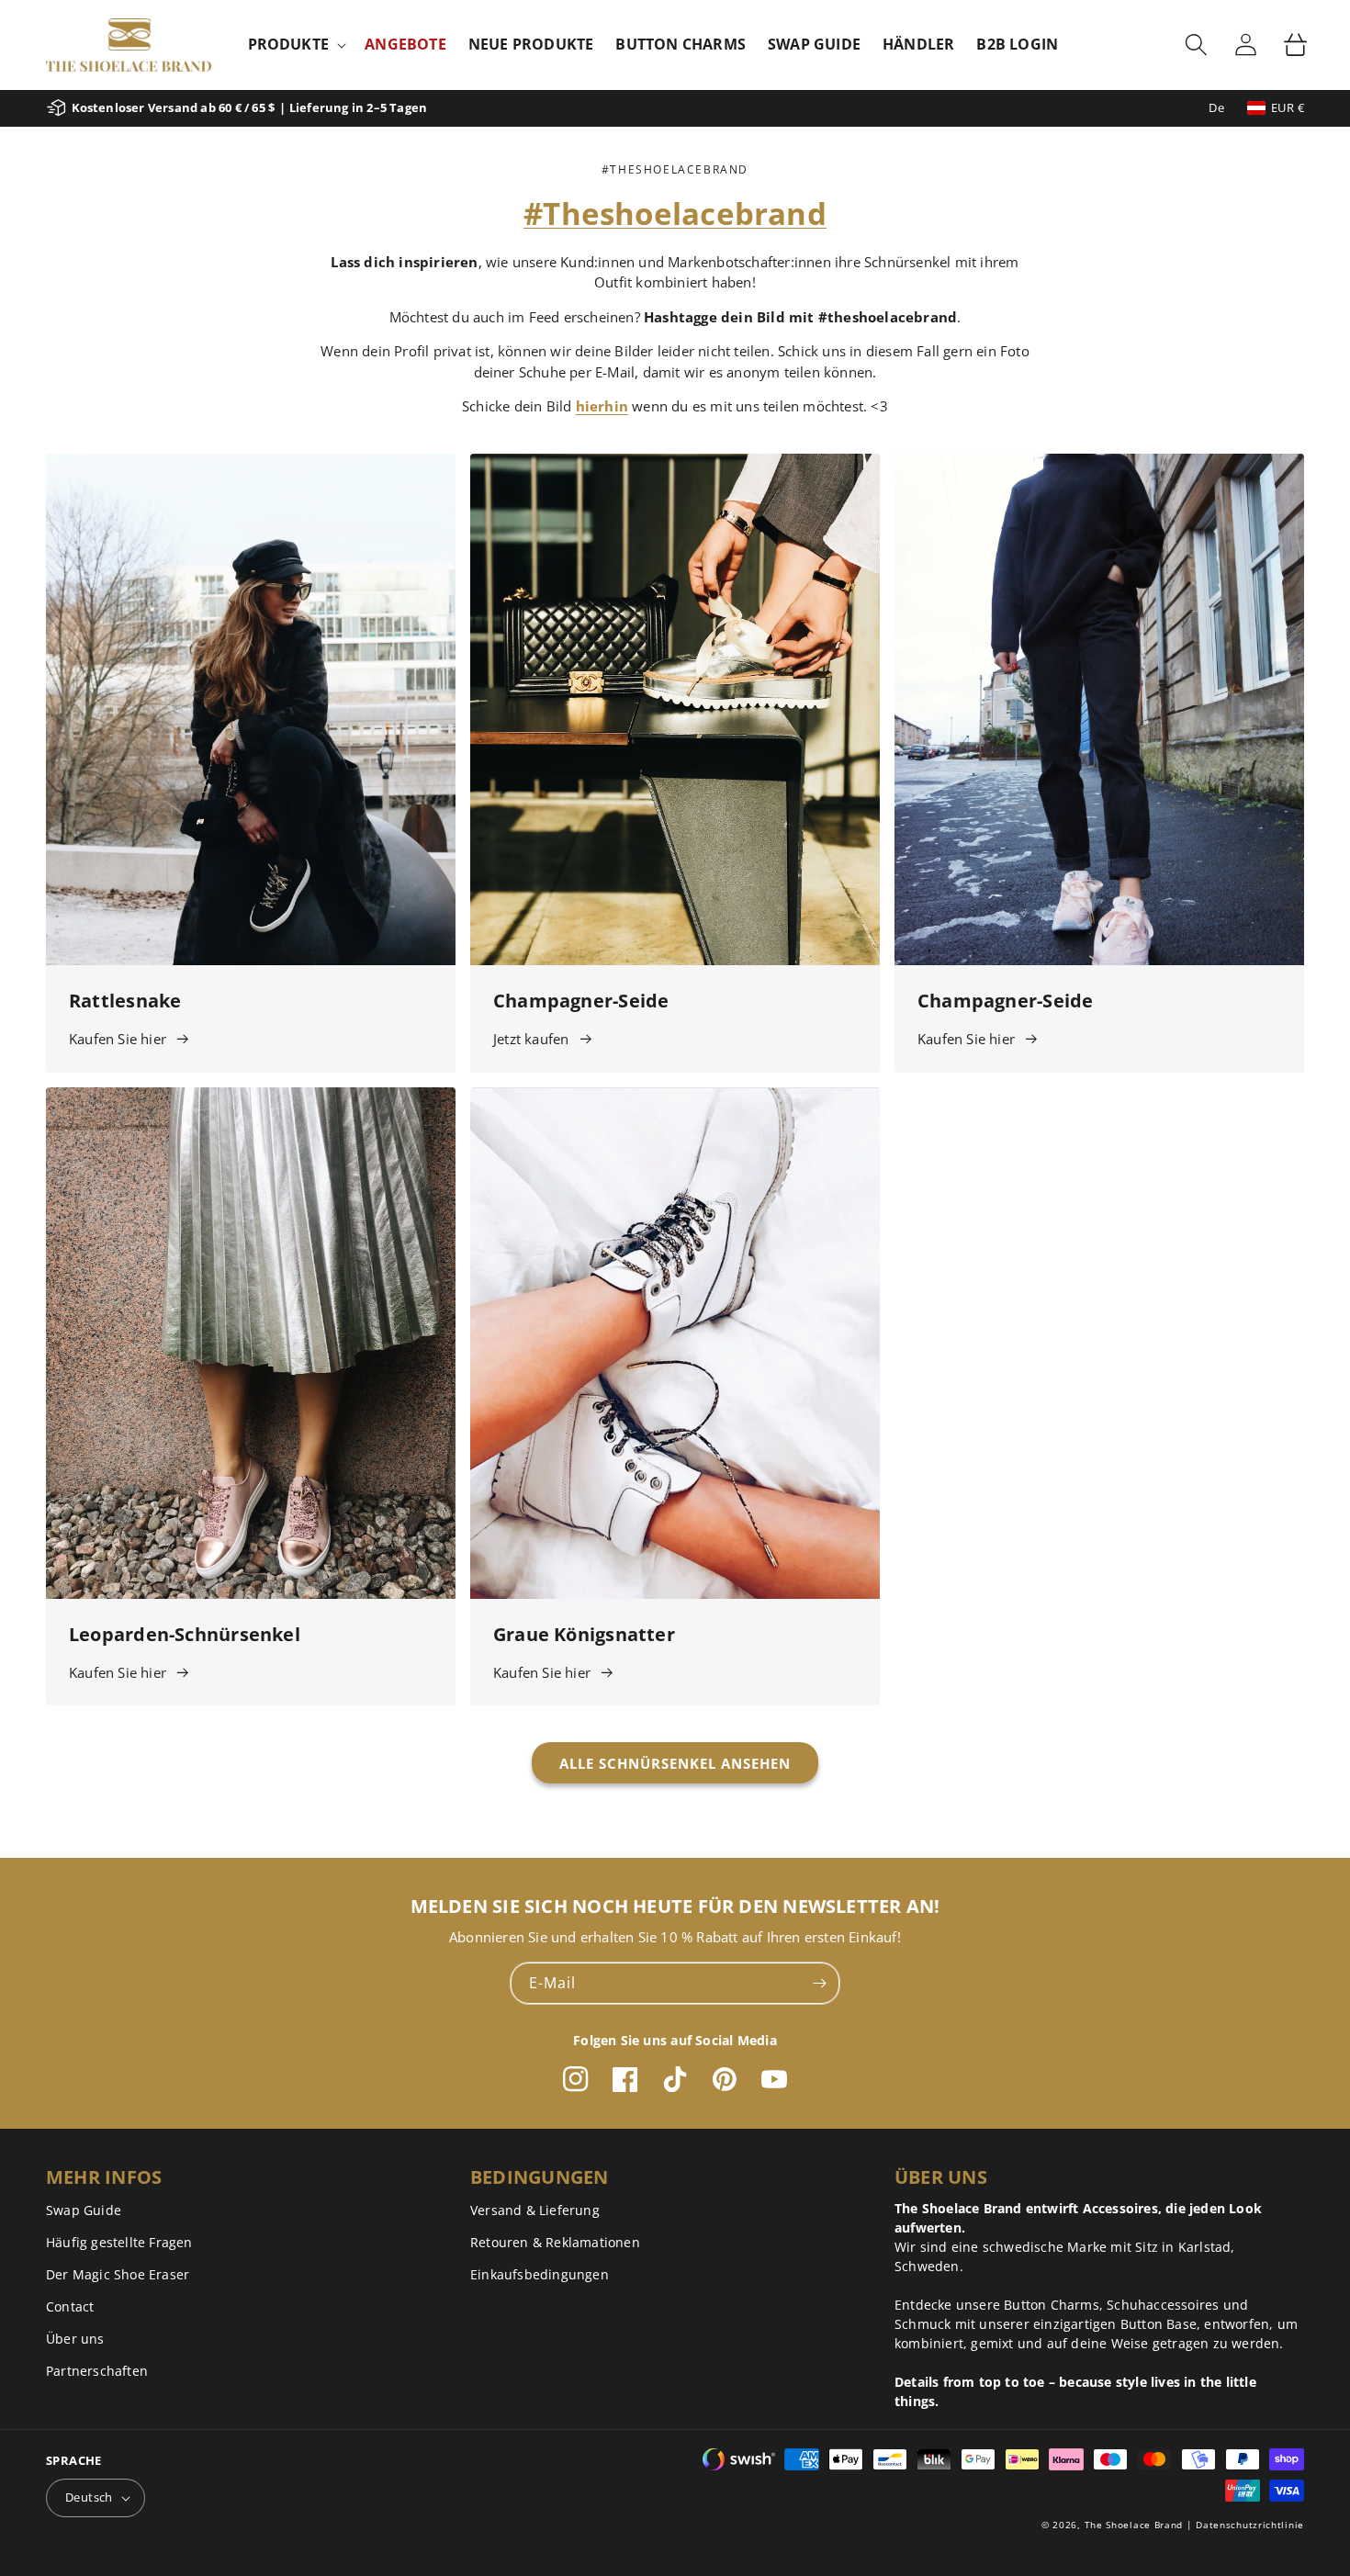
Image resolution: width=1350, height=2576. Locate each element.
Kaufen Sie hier (118, 1039)
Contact (70, 2306)
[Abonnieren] (819, 1983)
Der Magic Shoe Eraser (118, 2274)
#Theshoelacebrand (675, 214)
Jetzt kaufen (531, 1039)
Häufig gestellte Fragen (119, 2242)
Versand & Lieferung (535, 2210)
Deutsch (89, 2497)
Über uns (75, 2339)
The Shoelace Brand (1134, 2525)
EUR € (1288, 107)
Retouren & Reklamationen (555, 2242)
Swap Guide (84, 2210)
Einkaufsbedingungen (540, 2274)
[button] (296, 45)
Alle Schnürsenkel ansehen (675, 1763)
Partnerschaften (97, 2371)
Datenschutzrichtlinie (1250, 2525)
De (1216, 107)
